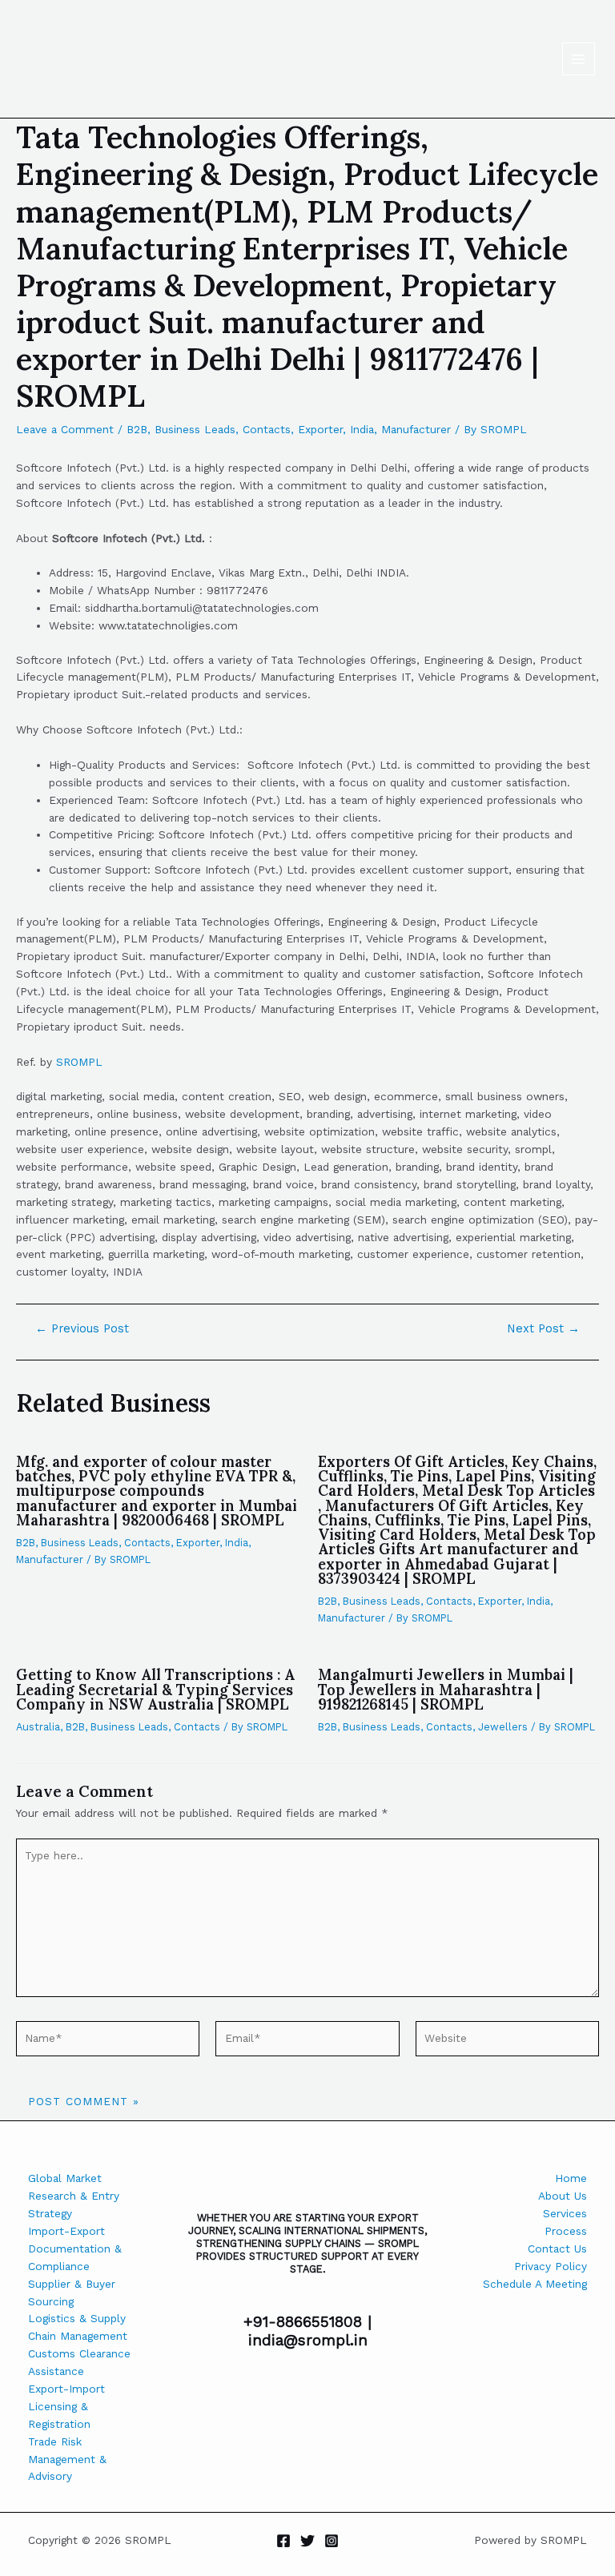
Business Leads (195, 429)
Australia (38, 1727)
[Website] (507, 2042)
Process (566, 2231)
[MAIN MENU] (579, 59)
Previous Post (82, 1329)
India (362, 429)
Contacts (267, 429)
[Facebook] (283, 2541)
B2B (137, 429)
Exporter (320, 429)
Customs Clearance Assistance (79, 2362)
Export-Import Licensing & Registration (66, 2406)
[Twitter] (307, 2541)
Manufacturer (416, 429)
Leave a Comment (65, 429)
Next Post (543, 1329)
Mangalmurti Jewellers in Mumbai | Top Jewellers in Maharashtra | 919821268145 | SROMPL (446, 1689)
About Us (563, 2196)
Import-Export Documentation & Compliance (75, 2248)
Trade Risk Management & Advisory (67, 2459)
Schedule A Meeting (535, 2284)
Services (565, 2213)
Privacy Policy (551, 2266)
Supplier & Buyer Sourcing (72, 2293)
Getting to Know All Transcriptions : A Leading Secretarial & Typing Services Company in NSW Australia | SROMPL (155, 1689)
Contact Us (557, 2248)
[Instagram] (332, 2541)
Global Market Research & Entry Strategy (74, 2196)
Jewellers (503, 1727)
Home (571, 2178)
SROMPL (79, 1062)
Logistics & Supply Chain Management (78, 2327)
